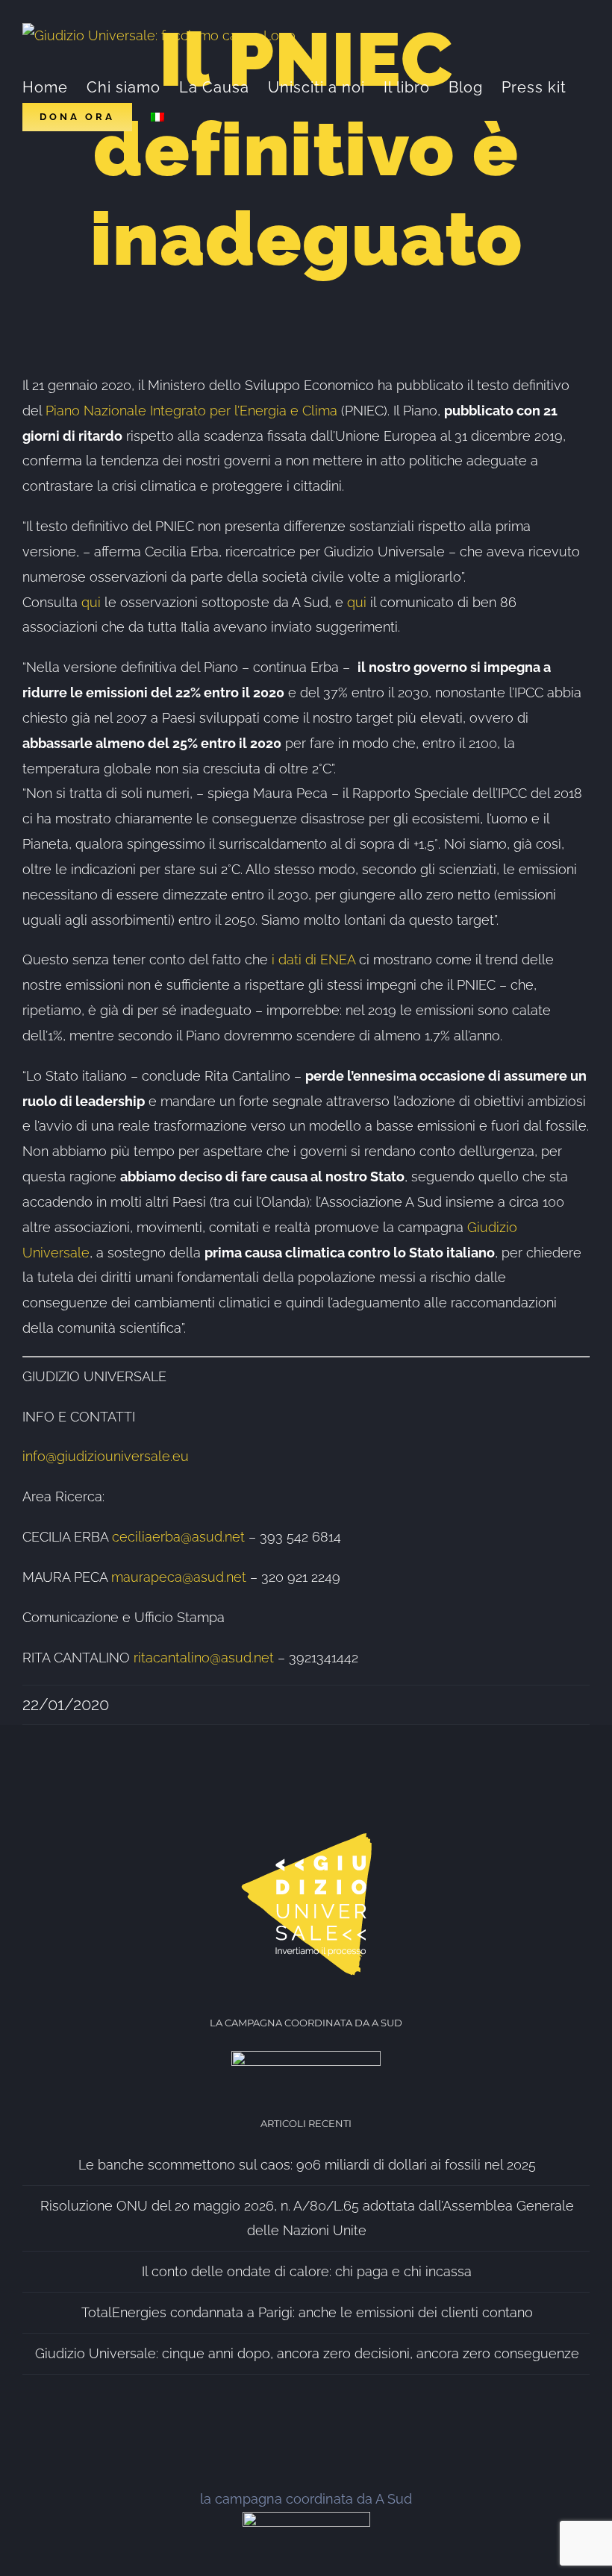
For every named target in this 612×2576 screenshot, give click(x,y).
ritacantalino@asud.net (204, 1658)
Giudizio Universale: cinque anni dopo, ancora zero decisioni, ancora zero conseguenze (307, 2353)
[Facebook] (273, 2425)
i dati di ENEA (313, 959)
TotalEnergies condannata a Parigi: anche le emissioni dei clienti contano (307, 2312)
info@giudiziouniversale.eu (106, 1456)
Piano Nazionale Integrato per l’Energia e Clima (191, 411)
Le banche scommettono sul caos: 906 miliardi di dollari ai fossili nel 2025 (307, 2165)
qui (93, 602)
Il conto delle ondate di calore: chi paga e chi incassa (307, 2271)
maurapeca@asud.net (179, 1577)
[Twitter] (306, 2425)
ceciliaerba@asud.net (178, 1537)
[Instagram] (339, 2425)
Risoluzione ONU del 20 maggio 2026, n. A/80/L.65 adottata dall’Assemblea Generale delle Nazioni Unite (307, 2218)
